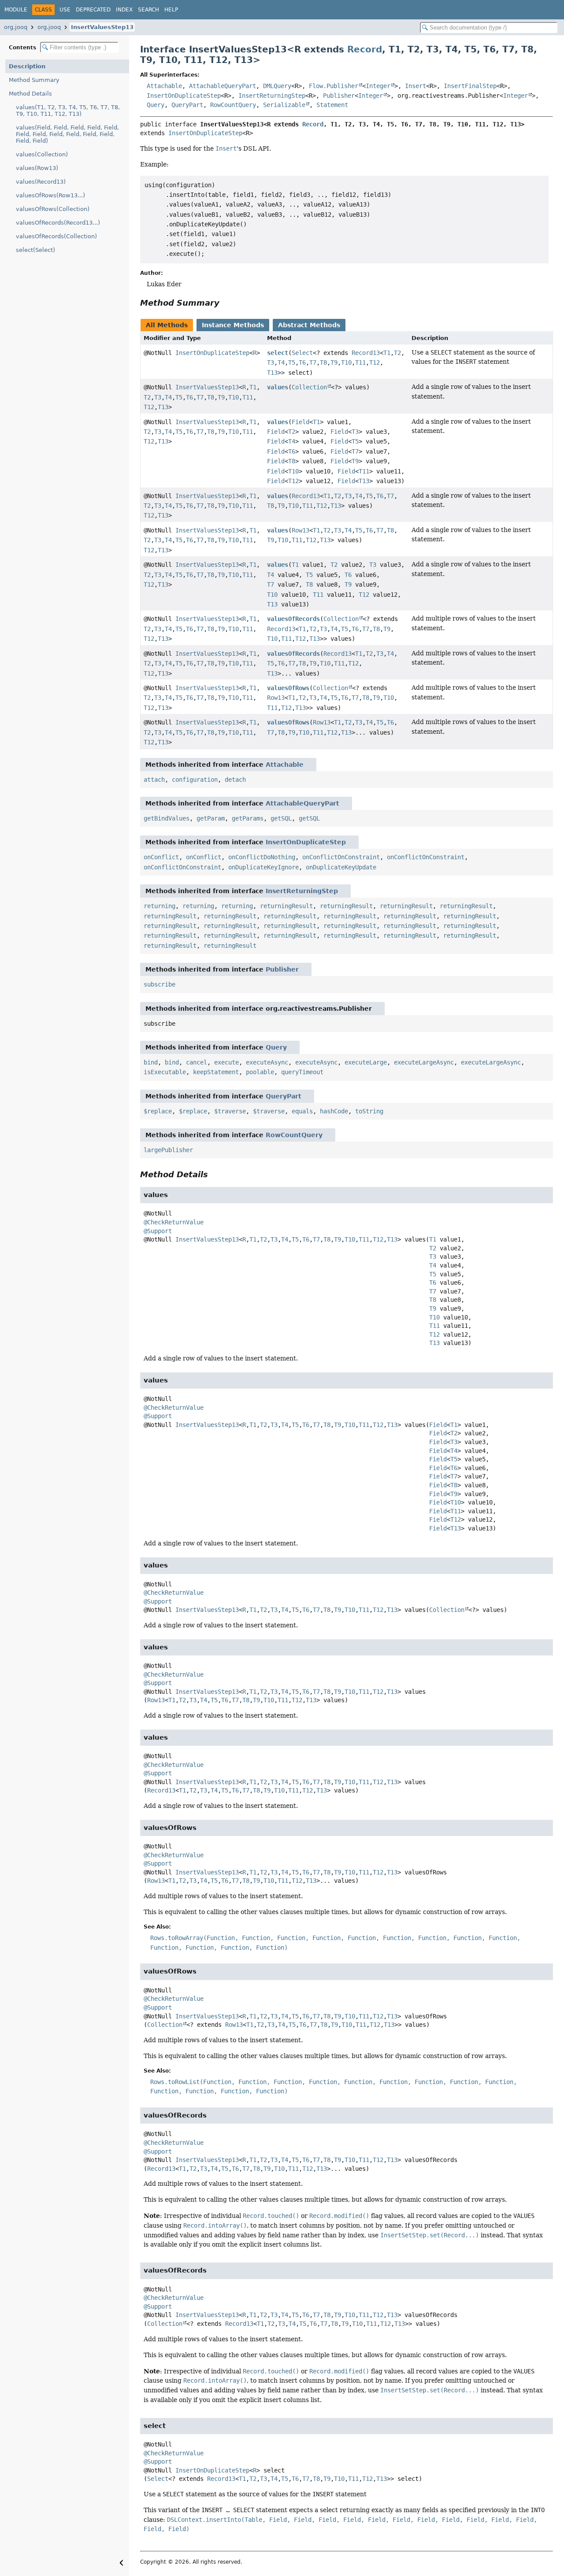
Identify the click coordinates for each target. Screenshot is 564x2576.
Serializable (284, 105)
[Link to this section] (226, 303)
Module (16, 10)
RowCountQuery (233, 105)
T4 (281, 362)
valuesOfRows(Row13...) (50, 195)
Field (301, 422)
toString (369, 1111)
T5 (292, 362)
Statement (332, 105)
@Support (158, 1231)
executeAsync (267, 1062)
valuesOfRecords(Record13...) (58, 223)
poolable (260, 1072)
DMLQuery (277, 86)
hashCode (334, 1111)
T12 (375, 362)
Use (65, 10)
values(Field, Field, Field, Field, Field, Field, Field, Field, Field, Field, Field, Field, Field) (67, 134)
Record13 (366, 353)
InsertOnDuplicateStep (184, 96)
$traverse (230, 1111)
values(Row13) (37, 168)
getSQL (281, 818)
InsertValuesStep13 (102, 27)
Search (148, 10)
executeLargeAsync (424, 1062)
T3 (271, 362)
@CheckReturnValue (174, 1222)
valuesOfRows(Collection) (53, 209)
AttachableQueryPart (223, 86)
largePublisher (168, 1150)
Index (124, 10)
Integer (378, 86)
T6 (302, 362)
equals (302, 1111)
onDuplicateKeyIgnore (263, 867)
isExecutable (165, 1072)
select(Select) (35, 250)
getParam (211, 818)
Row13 (301, 530)
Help (171, 10)
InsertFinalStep (470, 86)
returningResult (286, 906)
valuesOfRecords (293, 619)
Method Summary (34, 80)
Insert (416, 86)
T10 (346, 362)
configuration (195, 780)
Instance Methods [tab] (233, 325)
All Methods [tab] (167, 325)
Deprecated (93, 10)
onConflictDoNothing (262, 857)
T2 (397, 353)
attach (154, 780)
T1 (387, 353)
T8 (323, 362)
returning (160, 906)
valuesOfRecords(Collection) (56, 236)
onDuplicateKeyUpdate (341, 867)
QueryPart (187, 105)
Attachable (164, 86)
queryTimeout (302, 1072)
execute (226, 1062)
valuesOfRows (288, 688)
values (278, 387)
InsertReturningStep (272, 96)
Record (365, 49)
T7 (313, 362)
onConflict (161, 857)
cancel (197, 1062)
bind (151, 1062)
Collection (309, 387)
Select (302, 353)
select (278, 353)
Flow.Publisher (334, 86)
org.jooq (16, 27)
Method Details (30, 94)
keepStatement (216, 1072)
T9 (334, 362)
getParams (248, 818)
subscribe (160, 984)
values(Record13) (41, 182)
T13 (272, 373)
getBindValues (167, 818)
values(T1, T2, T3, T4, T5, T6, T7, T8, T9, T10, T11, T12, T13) (68, 111)
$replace (158, 1111)
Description (27, 66)
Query (156, 105)
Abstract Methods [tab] (309, 325)
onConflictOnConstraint (341, 857)
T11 (360, 362)
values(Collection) (42, 154)
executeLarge (366, 1062)
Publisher (339, 96)
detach (235, 780)
